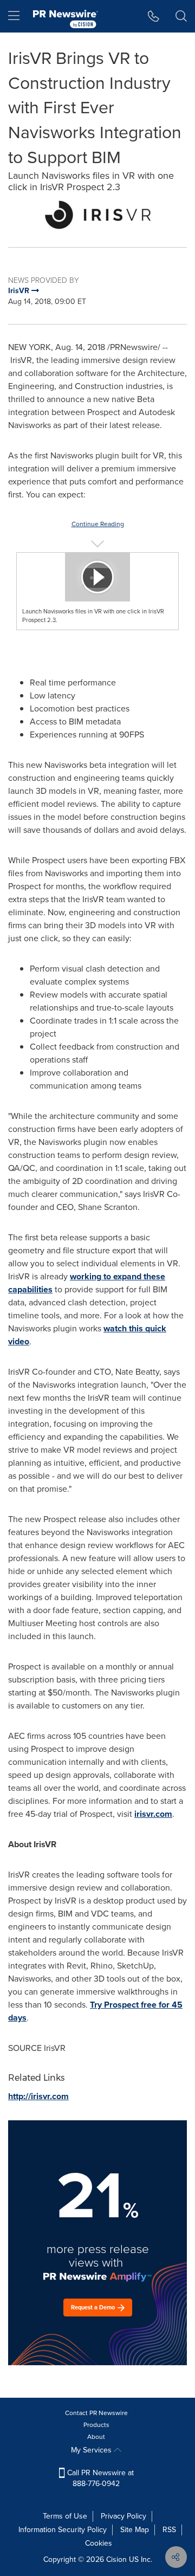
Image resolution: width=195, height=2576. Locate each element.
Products (96, 2425)
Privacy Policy (123, 2516)
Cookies (99, 2543)
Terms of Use (65, 2516)
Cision (116, 2559)
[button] (97, 215)
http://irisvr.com (38, 2096)
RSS (169, 2530)
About (96, 2437)
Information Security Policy (63, 2530)
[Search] (181, 16)
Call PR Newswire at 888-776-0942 (99, 2478)
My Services (92, 2450)
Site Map (135, 2530)
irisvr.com (153, 1814)
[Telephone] (154, 16)
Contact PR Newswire (96, 2413)
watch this (124, 1328)
